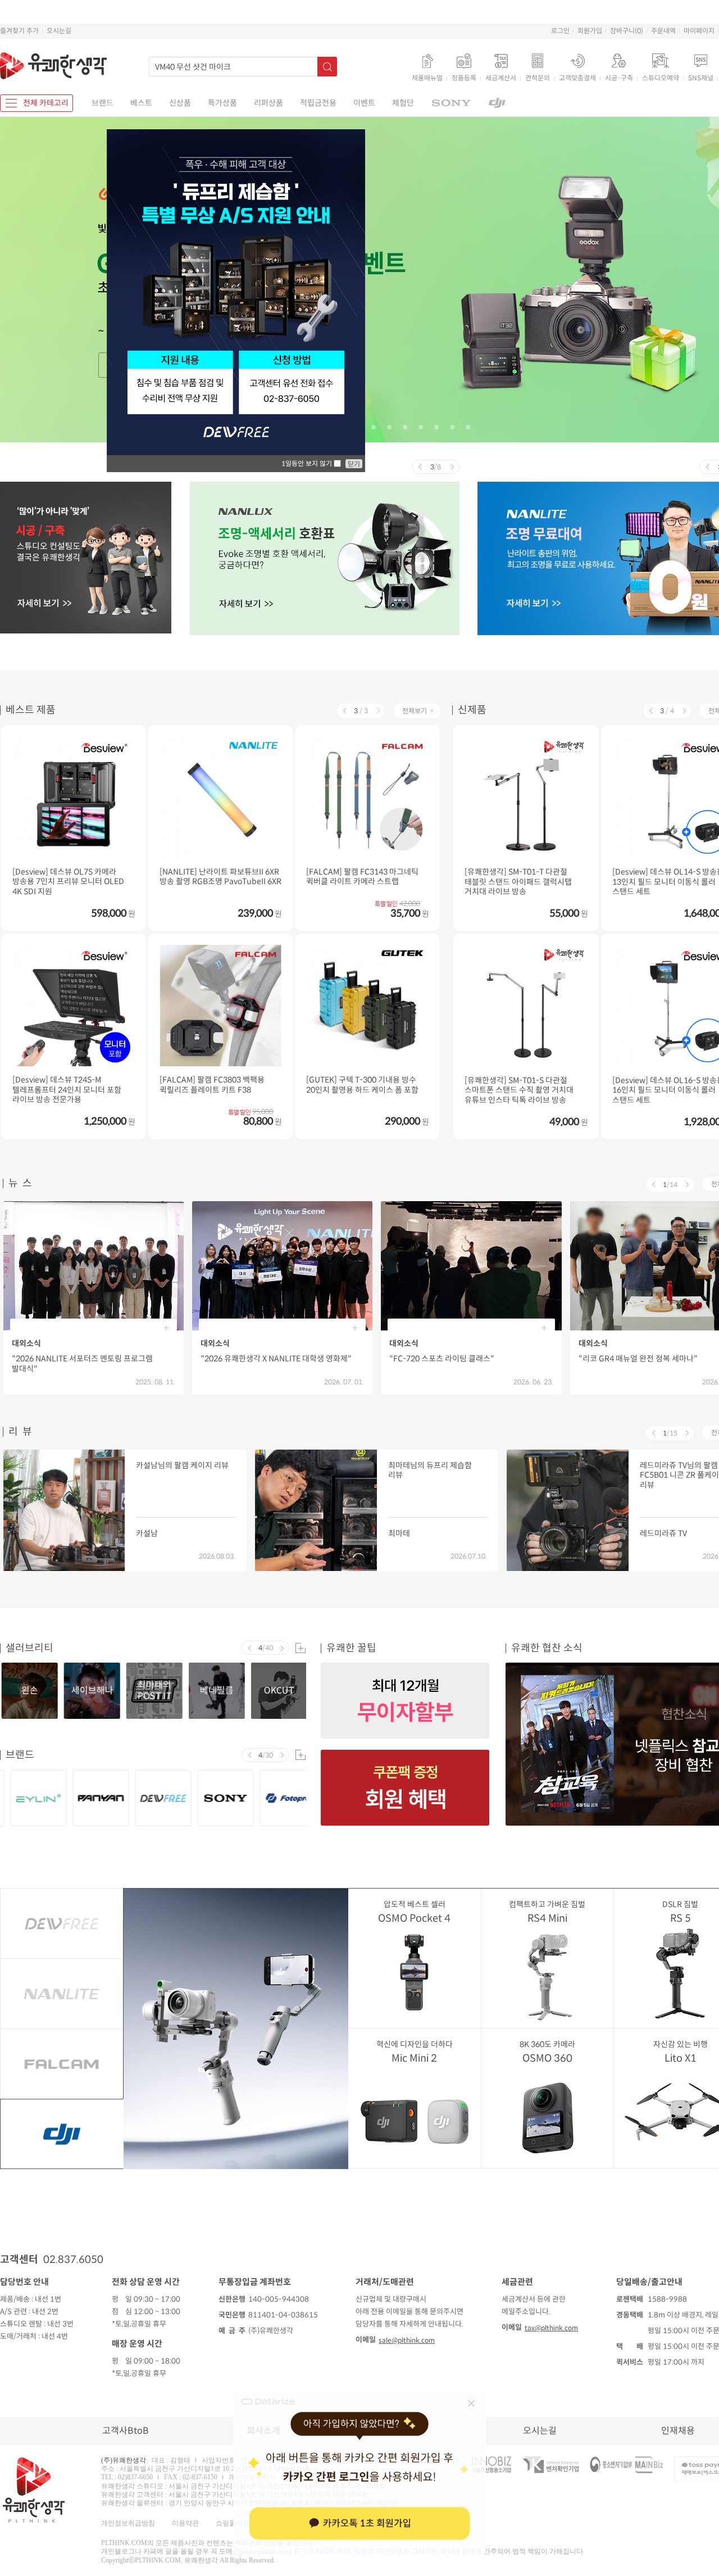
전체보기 (415, 711)
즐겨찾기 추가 (19, 31)
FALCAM (62, 2064)
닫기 (354, 464)
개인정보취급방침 (128, 2523)
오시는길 (59, 31)
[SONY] (451, 103)
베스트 (141, 103)
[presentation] (419, 467)
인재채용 (678, 2431)
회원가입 (590, 31)
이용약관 (185, 2523)
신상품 (180, 103)
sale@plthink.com (407, 2340)
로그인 (560, 31)
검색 (327, 67)
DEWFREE (62, 1923)
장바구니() (627, 31)
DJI (62, 2134)
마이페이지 (699, 31)
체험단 (403, 103)
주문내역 (663, 31)
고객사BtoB (126, 2431)
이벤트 (364, 103)
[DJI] (497, 103)
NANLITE (62, 1994)
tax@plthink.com (551, 2328)
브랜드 (103, 103)
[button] (374, 427)
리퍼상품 (269, 103)
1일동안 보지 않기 (308, 463)
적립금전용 (318, 103)
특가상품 (222, 103)
